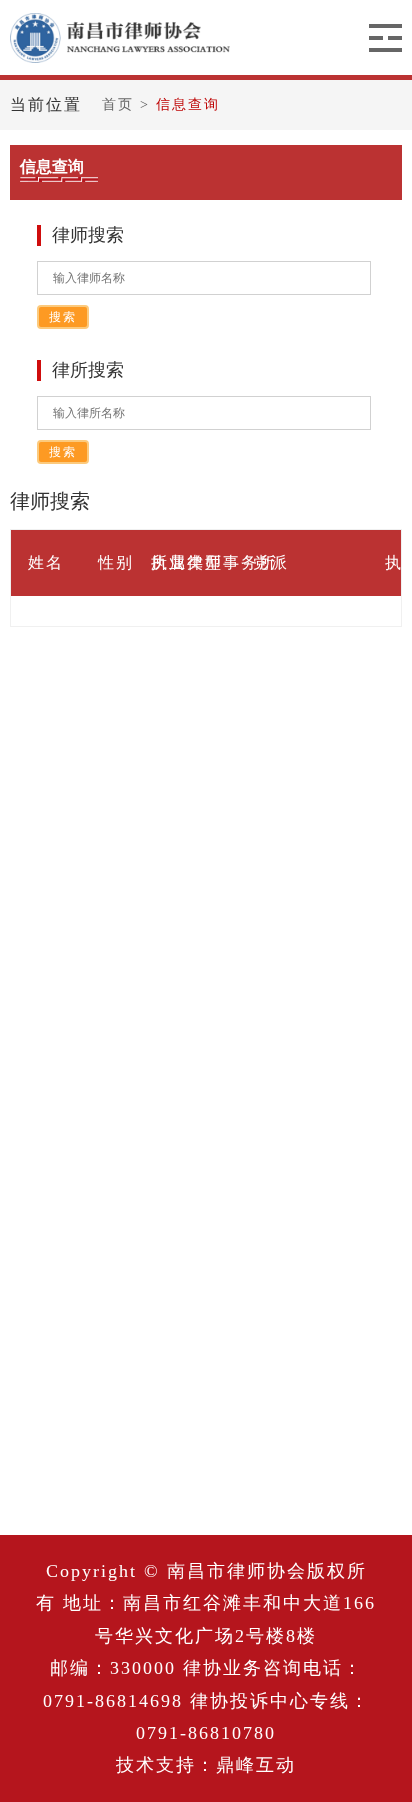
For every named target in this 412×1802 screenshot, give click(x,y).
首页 (121, 104)
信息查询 (188, 104)
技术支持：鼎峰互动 (206, 1765)
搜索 (63, 317)
